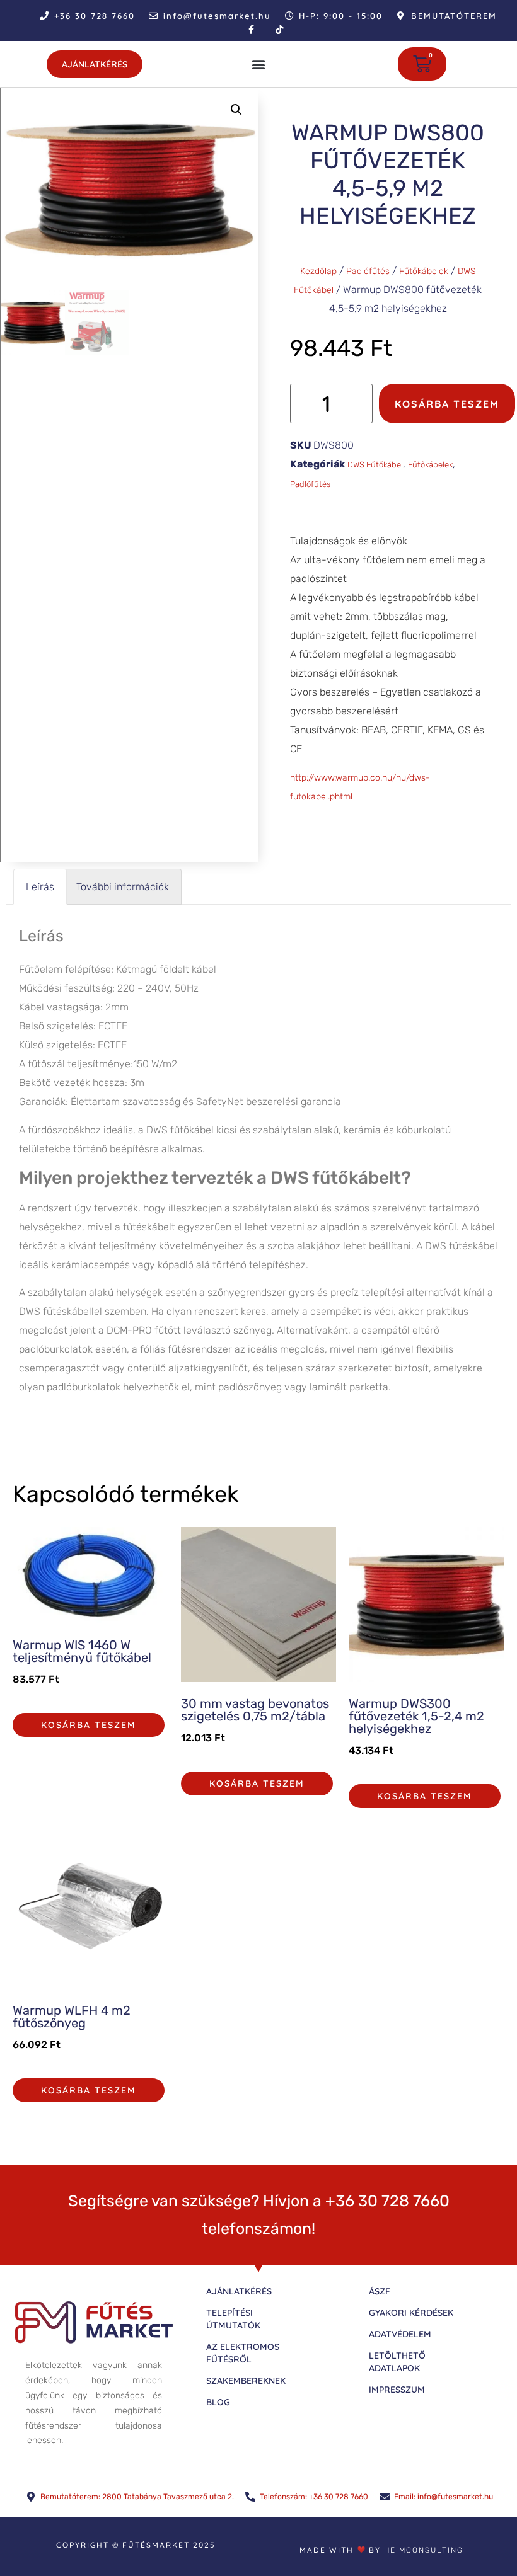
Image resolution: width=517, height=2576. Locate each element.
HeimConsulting (424, 2550)
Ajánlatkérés (239, 2291)
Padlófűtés (368, 271)
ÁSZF (380, 2291)
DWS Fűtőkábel (375, 465)
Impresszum (397, 2390)
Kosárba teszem (447, 404)
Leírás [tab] (40, 887)
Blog (218, 2402)
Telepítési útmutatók (233, 2319)
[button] (258, 64)
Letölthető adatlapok (397, 2362)
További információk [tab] (123, 887)
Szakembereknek (246, 2381)
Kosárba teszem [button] (89, 1725)
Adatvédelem (400, 2334)
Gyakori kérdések (411, 2313)
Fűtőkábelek (424, 271)
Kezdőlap (318, 271)
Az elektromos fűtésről (243, 2353)
